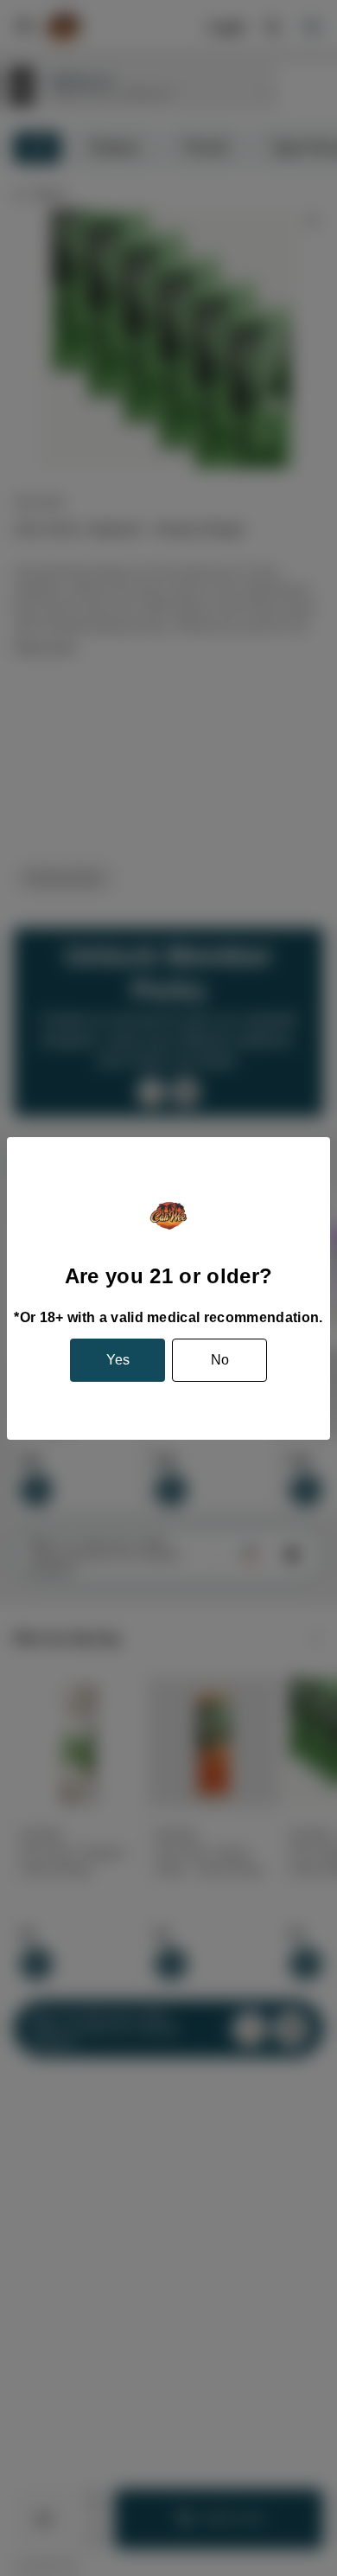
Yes (118, 1360)
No (220, 1360)
